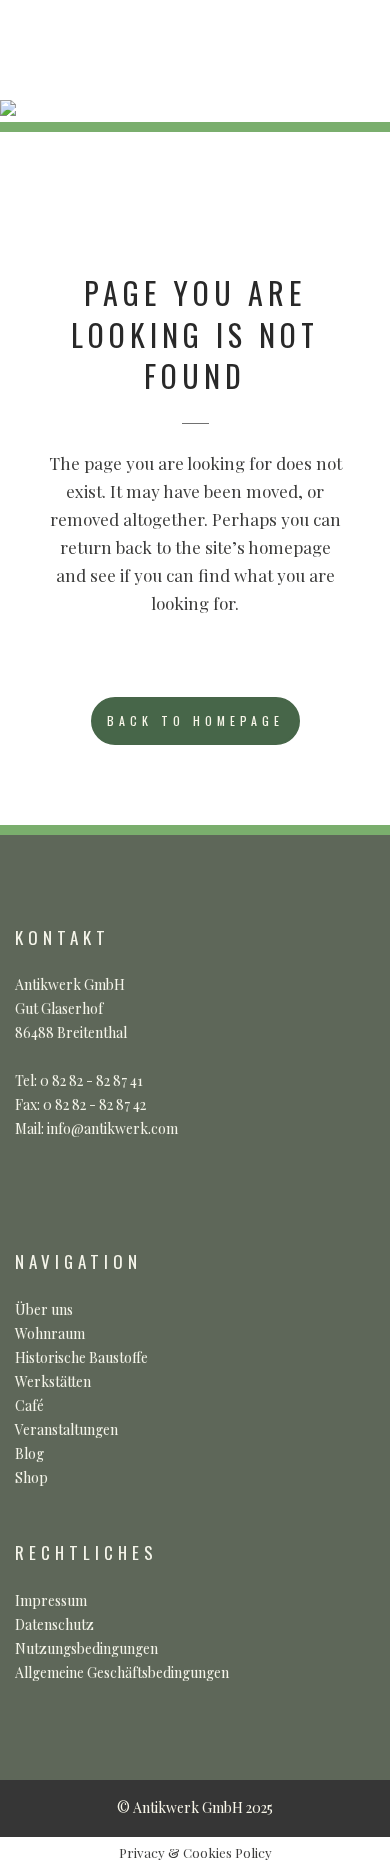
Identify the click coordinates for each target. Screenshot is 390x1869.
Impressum (51, 1600)
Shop (31, 1477)
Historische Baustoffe (81, 1357)
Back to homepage (195, 720)
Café (29, 1405)
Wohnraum (50, 1333)
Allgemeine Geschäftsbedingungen (122, 1672)
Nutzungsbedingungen (86, 1648)
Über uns (44, 1309)
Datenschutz (54, 1624)
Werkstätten (53, 1381)
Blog (29, 1453)
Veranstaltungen (66, 1429)
